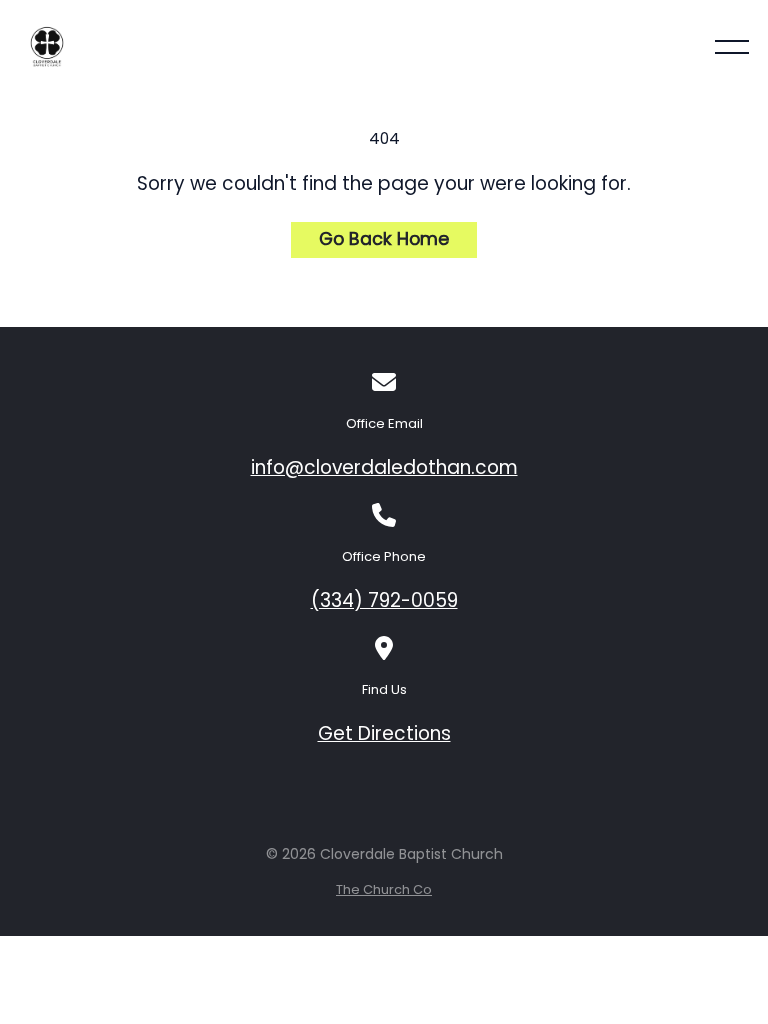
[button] (732, 47)
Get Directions (384, 733)
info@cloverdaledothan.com (384, 467)
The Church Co (384, 889)
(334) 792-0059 (384, 600)
